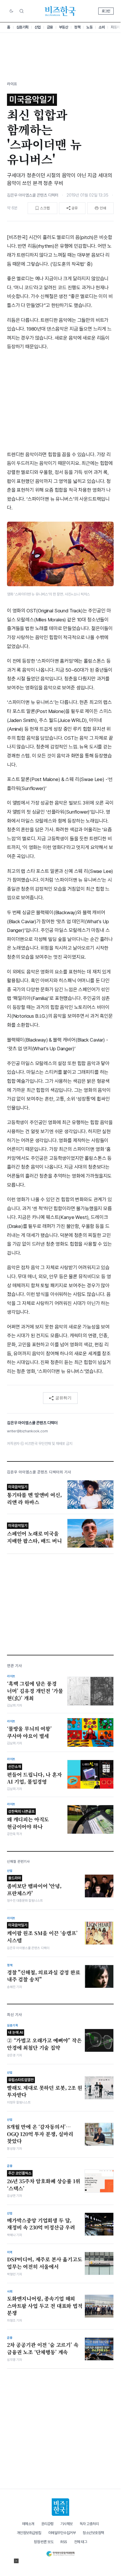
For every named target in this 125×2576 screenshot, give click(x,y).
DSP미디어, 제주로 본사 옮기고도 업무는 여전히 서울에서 (45, 2263)
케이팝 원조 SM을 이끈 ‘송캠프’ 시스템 (42, 1933)
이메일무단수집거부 (62, 2533)
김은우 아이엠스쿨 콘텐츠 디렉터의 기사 (39, 1472)
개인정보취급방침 (29, 2533)
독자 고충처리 (89, 2524)
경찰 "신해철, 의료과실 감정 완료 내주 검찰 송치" (44, 1976)
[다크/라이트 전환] (11, 11)
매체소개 (28, 2524)
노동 (89, 27)
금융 (50, 27)
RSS (64, 2542)
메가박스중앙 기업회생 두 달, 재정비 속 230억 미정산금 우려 (41, 2224)
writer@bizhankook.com (27, 1431)
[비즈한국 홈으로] (60, 11)
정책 (77, 27)
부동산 (64, 27)
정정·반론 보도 (44, 2542)
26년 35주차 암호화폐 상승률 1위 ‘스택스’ (44, 2181)
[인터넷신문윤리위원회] (60, 2553)
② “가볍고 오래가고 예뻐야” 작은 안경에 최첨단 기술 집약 (44, 2041)
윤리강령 (47, 2524)
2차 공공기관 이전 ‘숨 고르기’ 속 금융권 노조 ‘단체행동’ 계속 (43, 2348)
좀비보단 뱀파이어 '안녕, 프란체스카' (34, 1886)
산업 (38, 27)
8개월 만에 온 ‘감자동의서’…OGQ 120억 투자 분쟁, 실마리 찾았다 (40, 2134)
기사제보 (67, 2524)
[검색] (22, 11)
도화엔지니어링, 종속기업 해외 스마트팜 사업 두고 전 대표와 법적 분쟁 (45, 2306)
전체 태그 (81, 2542)
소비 (102, 27)
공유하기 (63, 1398)
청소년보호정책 (93, 2533)
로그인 (106, 11)
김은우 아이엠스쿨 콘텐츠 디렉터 (33, 195)
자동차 (115, 27)
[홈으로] (60, 2507)
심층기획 (22, 27)
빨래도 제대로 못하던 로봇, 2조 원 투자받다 (45, 2088)
